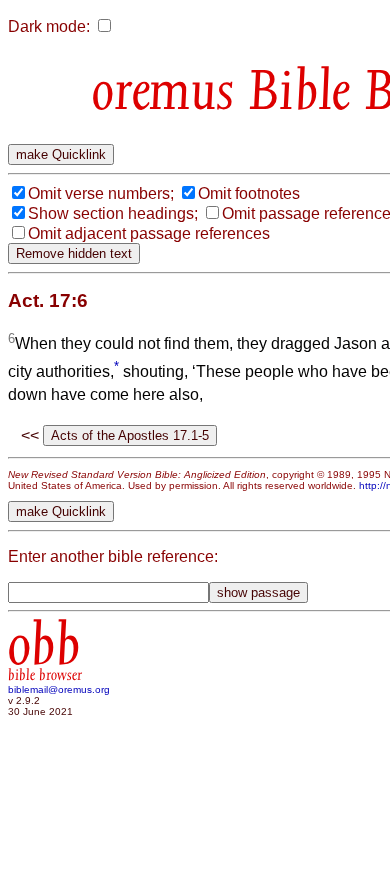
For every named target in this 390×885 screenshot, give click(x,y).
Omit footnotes (249, 193)
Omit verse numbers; (101, 193)
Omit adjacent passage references (149, 233)
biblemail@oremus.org (59, 689)
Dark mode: (49, 26)
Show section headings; (113, 213)
